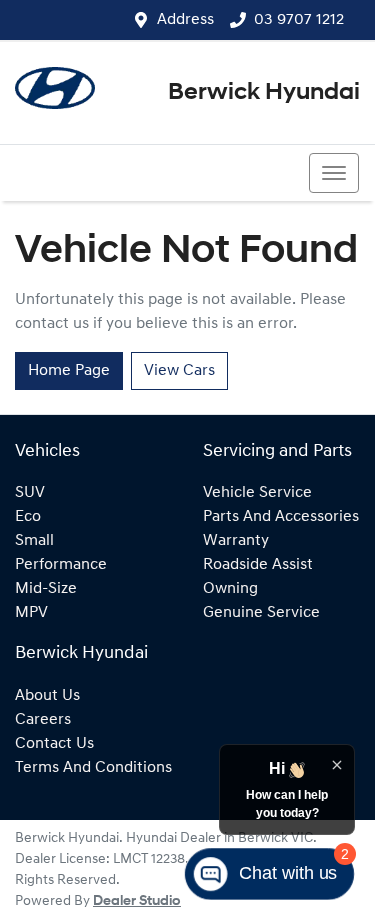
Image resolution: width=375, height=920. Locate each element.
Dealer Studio (137, 901)
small (34, 541)
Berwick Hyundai (264, 93)
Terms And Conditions (93, 768)
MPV (31, 613)
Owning (230, 589)
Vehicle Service (257, 493)
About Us (47, 696)
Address (185, 20)
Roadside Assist (258, 565)
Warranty (236, 541)
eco (28, 517)
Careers (43, 720)
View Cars (179, 371)
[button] (334, 173)
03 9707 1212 (299, 20)
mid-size (46, 589)
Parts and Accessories (281, 517)
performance (61, 565)
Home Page (69, 371)
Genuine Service (261, 613)
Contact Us (54, 744)
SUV (30, 493)
